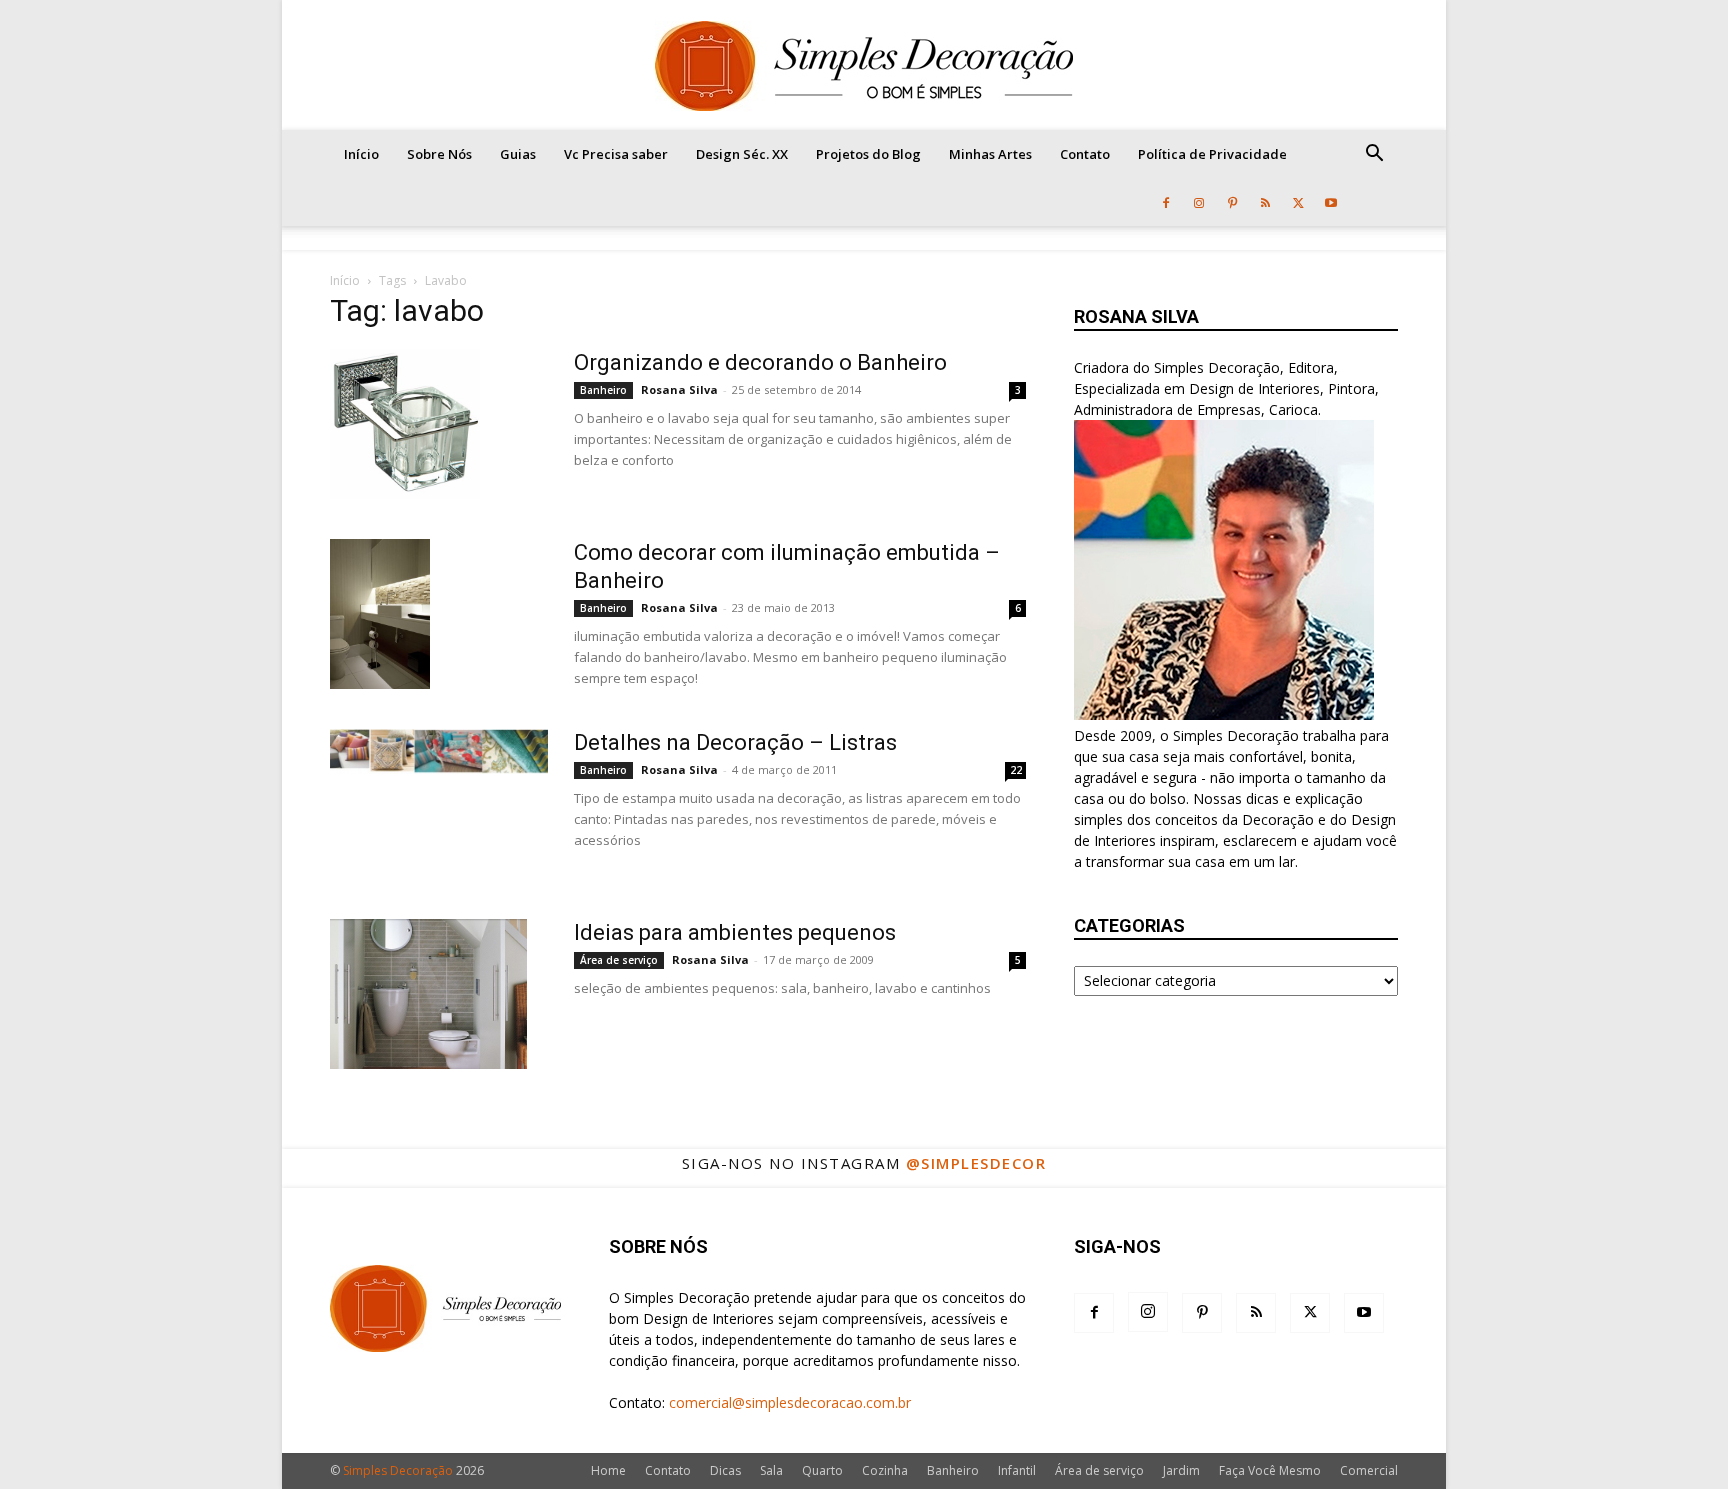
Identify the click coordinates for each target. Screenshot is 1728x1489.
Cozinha (885, 1470)
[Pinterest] (1232, 202)
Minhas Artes (990, 154)
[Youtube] (1331, 202)
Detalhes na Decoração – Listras (735, 742)
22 (1016, 770)
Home (608, 1470)
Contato (1085, 154)
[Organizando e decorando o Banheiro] (405, 424)
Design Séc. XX (742, 154)
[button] (1374, 155)
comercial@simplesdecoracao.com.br (790, 1402)
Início (361, 154)
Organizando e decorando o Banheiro (760, 362)
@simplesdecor (976, 1163)
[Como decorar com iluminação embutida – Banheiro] (380, 614)
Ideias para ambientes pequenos (735, 932)
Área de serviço (619, 960)
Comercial (1369, 1470)
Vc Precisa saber (616, 154)
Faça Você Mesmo (1270, 1470)
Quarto (822, 1470)
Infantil (1017, 1470)
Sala (771, 1470)
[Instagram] (1199, 202)
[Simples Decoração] (864, 66)
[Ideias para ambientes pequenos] (428, 994)
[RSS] (1265, 202)
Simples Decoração (398, 1470)
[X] (1298, 202)
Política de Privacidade (1212, 154)
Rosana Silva (679, 389)
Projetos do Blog (868, 154)
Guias (518, 154)
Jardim (1181, 1470)
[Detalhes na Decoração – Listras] (439, 751)
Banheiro (603, 390)
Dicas (725, 1470)
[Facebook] (1166, 202)
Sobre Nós (439, 154)
